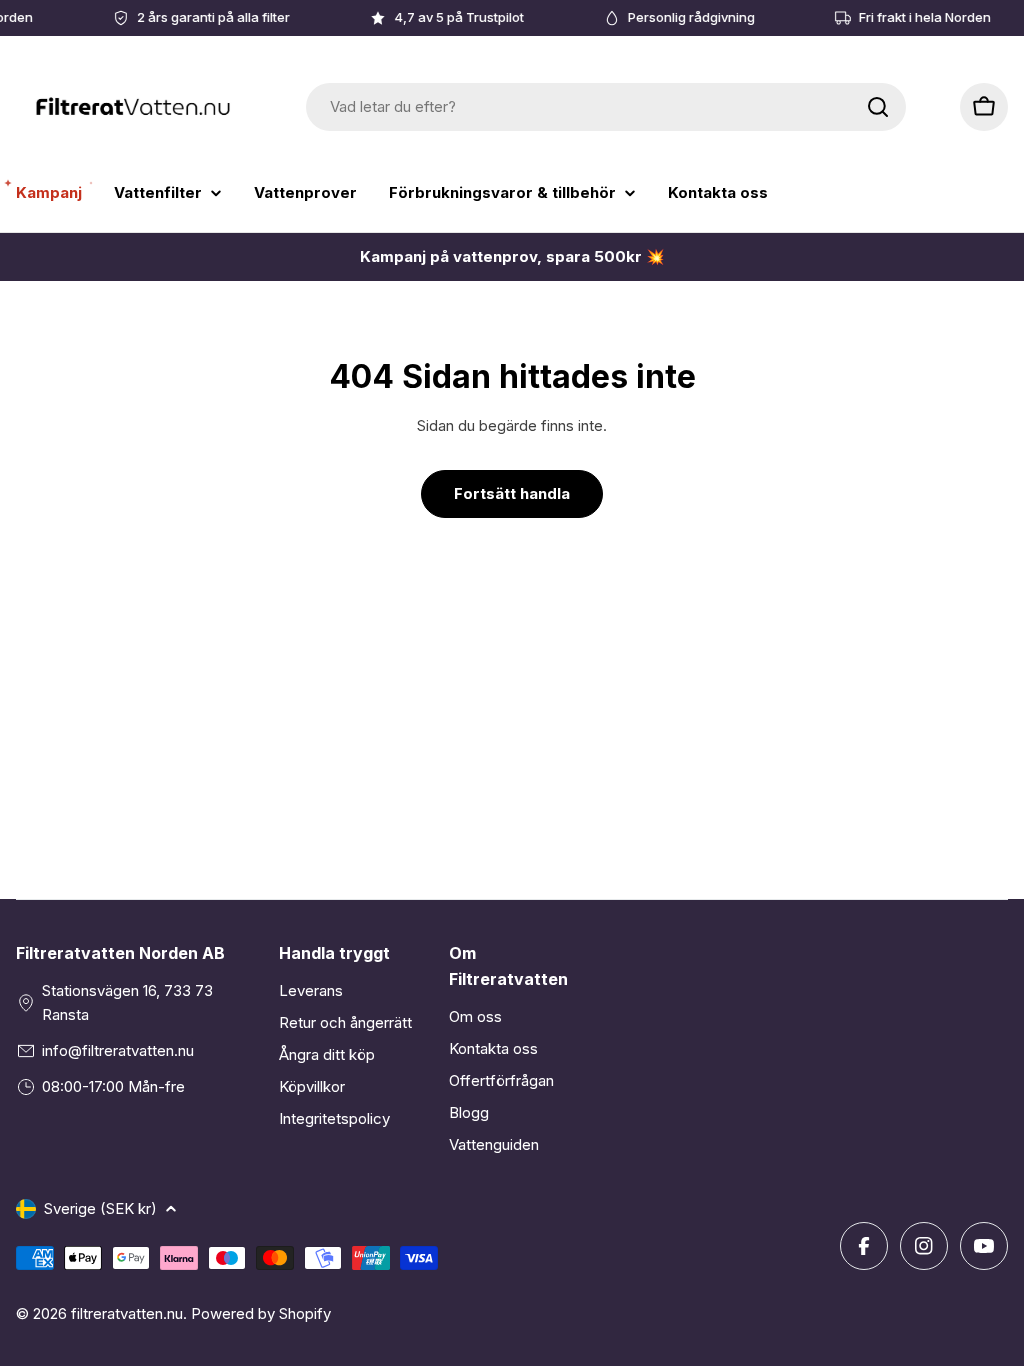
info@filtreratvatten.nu (118, 1050)
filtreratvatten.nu (127, 1313)
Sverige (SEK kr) (100, 1208)
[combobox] (606, 107)
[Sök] (878, 107)
